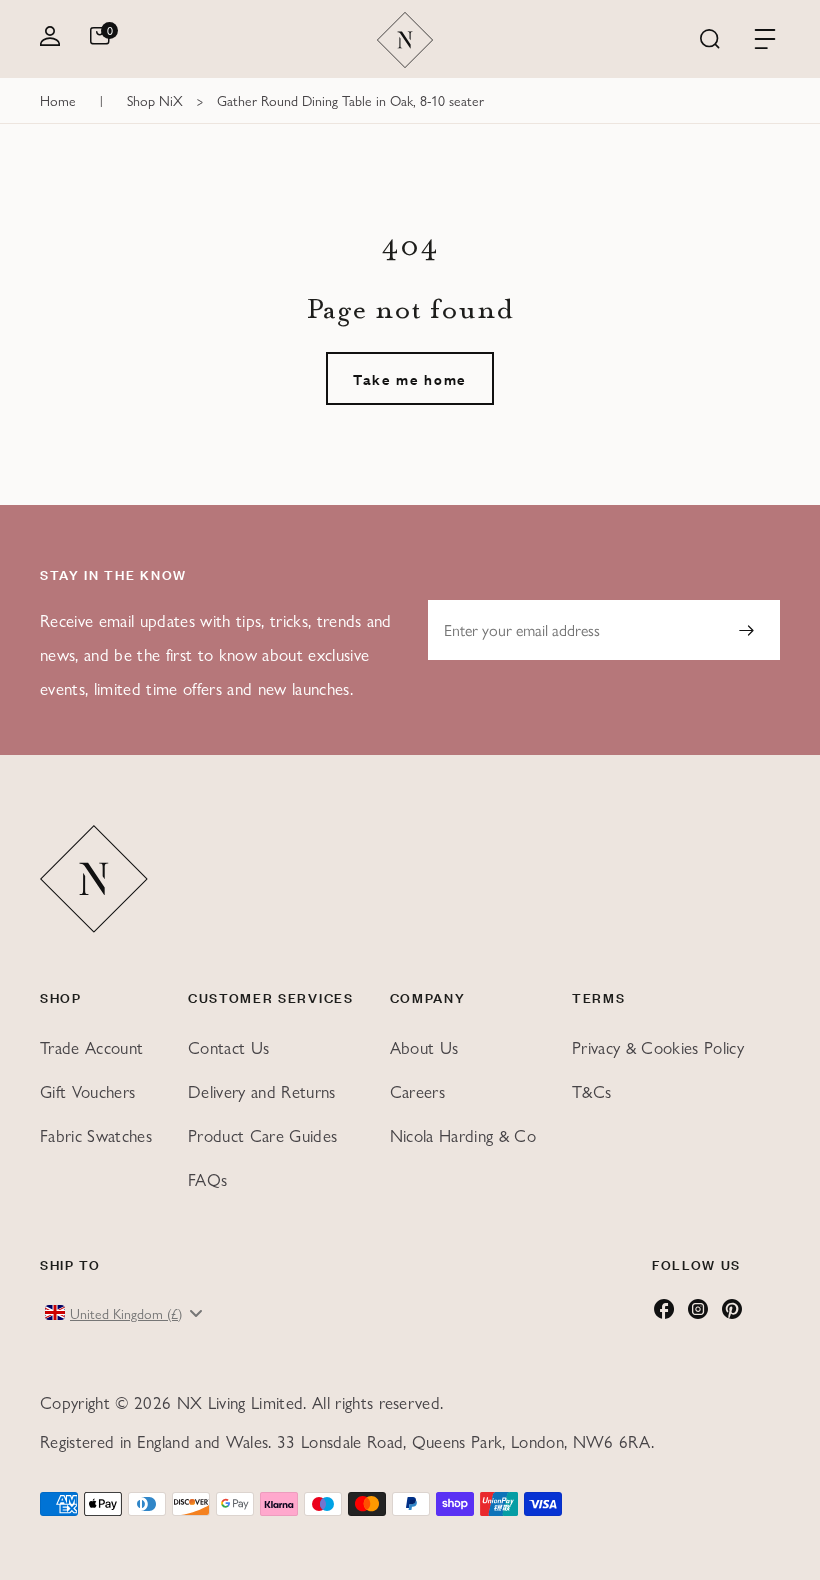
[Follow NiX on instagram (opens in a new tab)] (698, 1314)
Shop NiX (155, 100)
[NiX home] (405, 40)
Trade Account (91, 1047)
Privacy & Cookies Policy (658, 1047)
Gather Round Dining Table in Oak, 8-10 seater (350, 100)
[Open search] (710, 40)
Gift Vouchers (87, 1091)
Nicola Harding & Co (463, 1135)
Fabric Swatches (96, 1135)
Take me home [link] (410, 378)
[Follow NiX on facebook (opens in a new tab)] (664, 1314)
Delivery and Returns (262, 1091)
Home (58, 100)
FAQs (207, 1179)
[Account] (50, 39)
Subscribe (746, 630)
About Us (424, 1047)
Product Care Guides (262, 1135)
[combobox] (126, 1313)
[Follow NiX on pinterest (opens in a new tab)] (732, 1314)
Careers (417, 1091)
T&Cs (591, 1091)
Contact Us (228, 1047)
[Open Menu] (765, 40)
